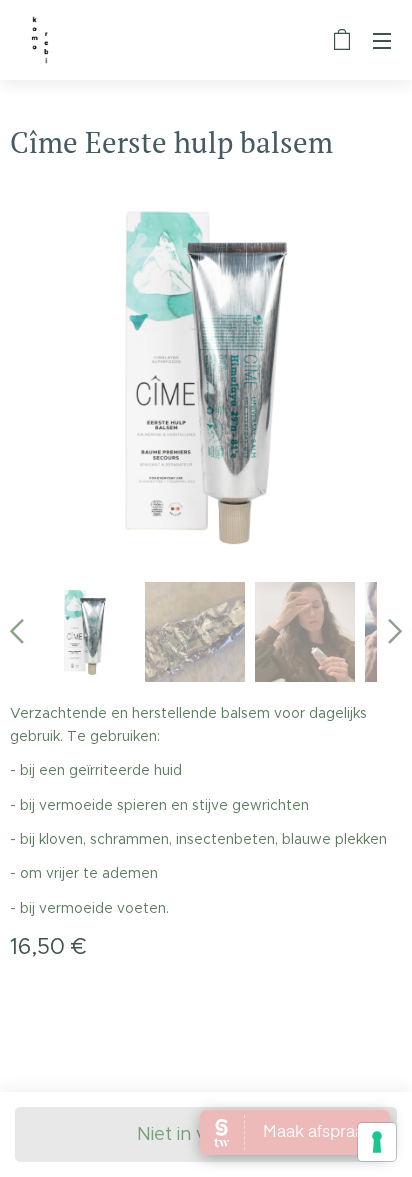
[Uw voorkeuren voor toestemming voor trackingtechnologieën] (377, 1142)
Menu (382, 40)
